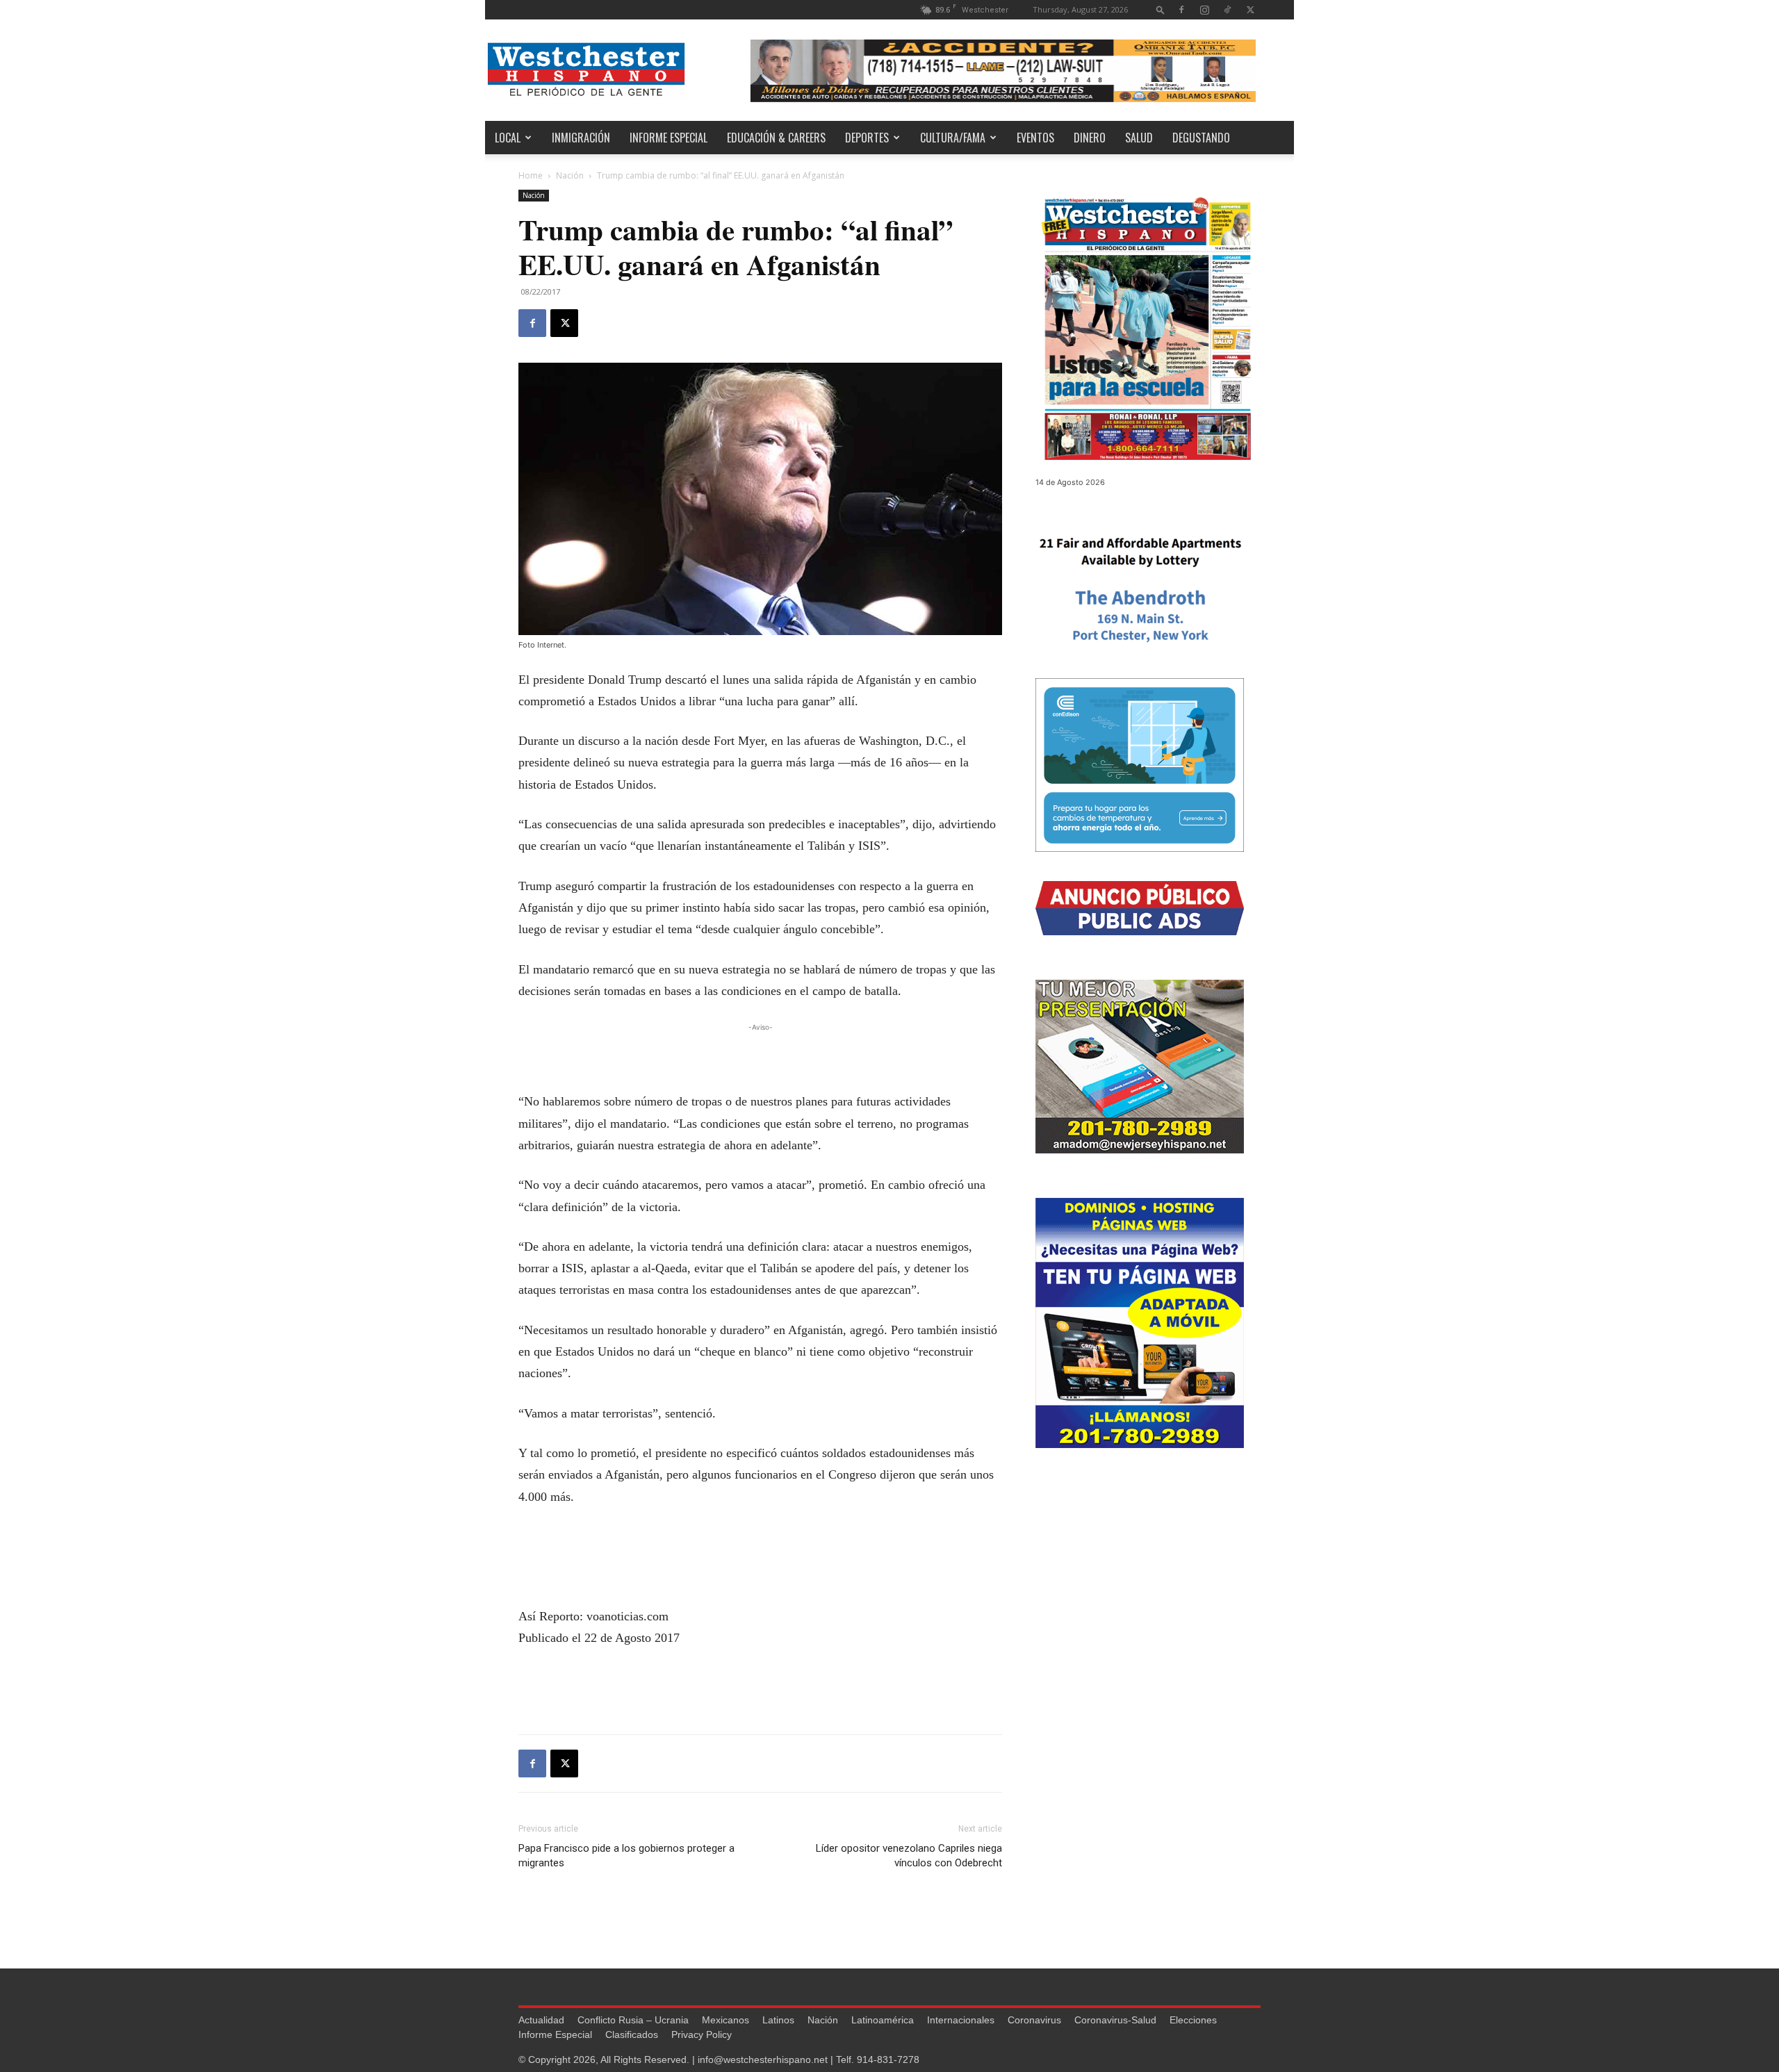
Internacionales (961, 2020)
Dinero (1090, 138)
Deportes (867, 138)
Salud (1139, 138)
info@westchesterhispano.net (763, 2059)
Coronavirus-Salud (1115, 2020)
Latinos (778, 2020)
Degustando (1201, 138)
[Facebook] (1181, 9)
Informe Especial (669, 138)
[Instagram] (1204, 9)
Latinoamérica (883, 2020)
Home (531, 175)
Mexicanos (725, 2020)
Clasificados (632, 2034)
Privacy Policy (702, 2034)
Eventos (1035, 138)
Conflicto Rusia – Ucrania (633, 2020)
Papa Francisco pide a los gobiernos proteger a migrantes (626, 1856)
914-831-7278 (888, 2059)
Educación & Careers (776, 138)
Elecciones (1193, 2020)
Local (508, 138)
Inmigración (581, 138)
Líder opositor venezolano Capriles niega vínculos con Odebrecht (909, 1856)
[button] (1161, 9)
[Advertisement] (760, 1055)
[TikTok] (1227, 9)
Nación (570, 175)
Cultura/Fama (953, 138)
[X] (1250, 9)
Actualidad (541, 2020)
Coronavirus (1034, 2020)
